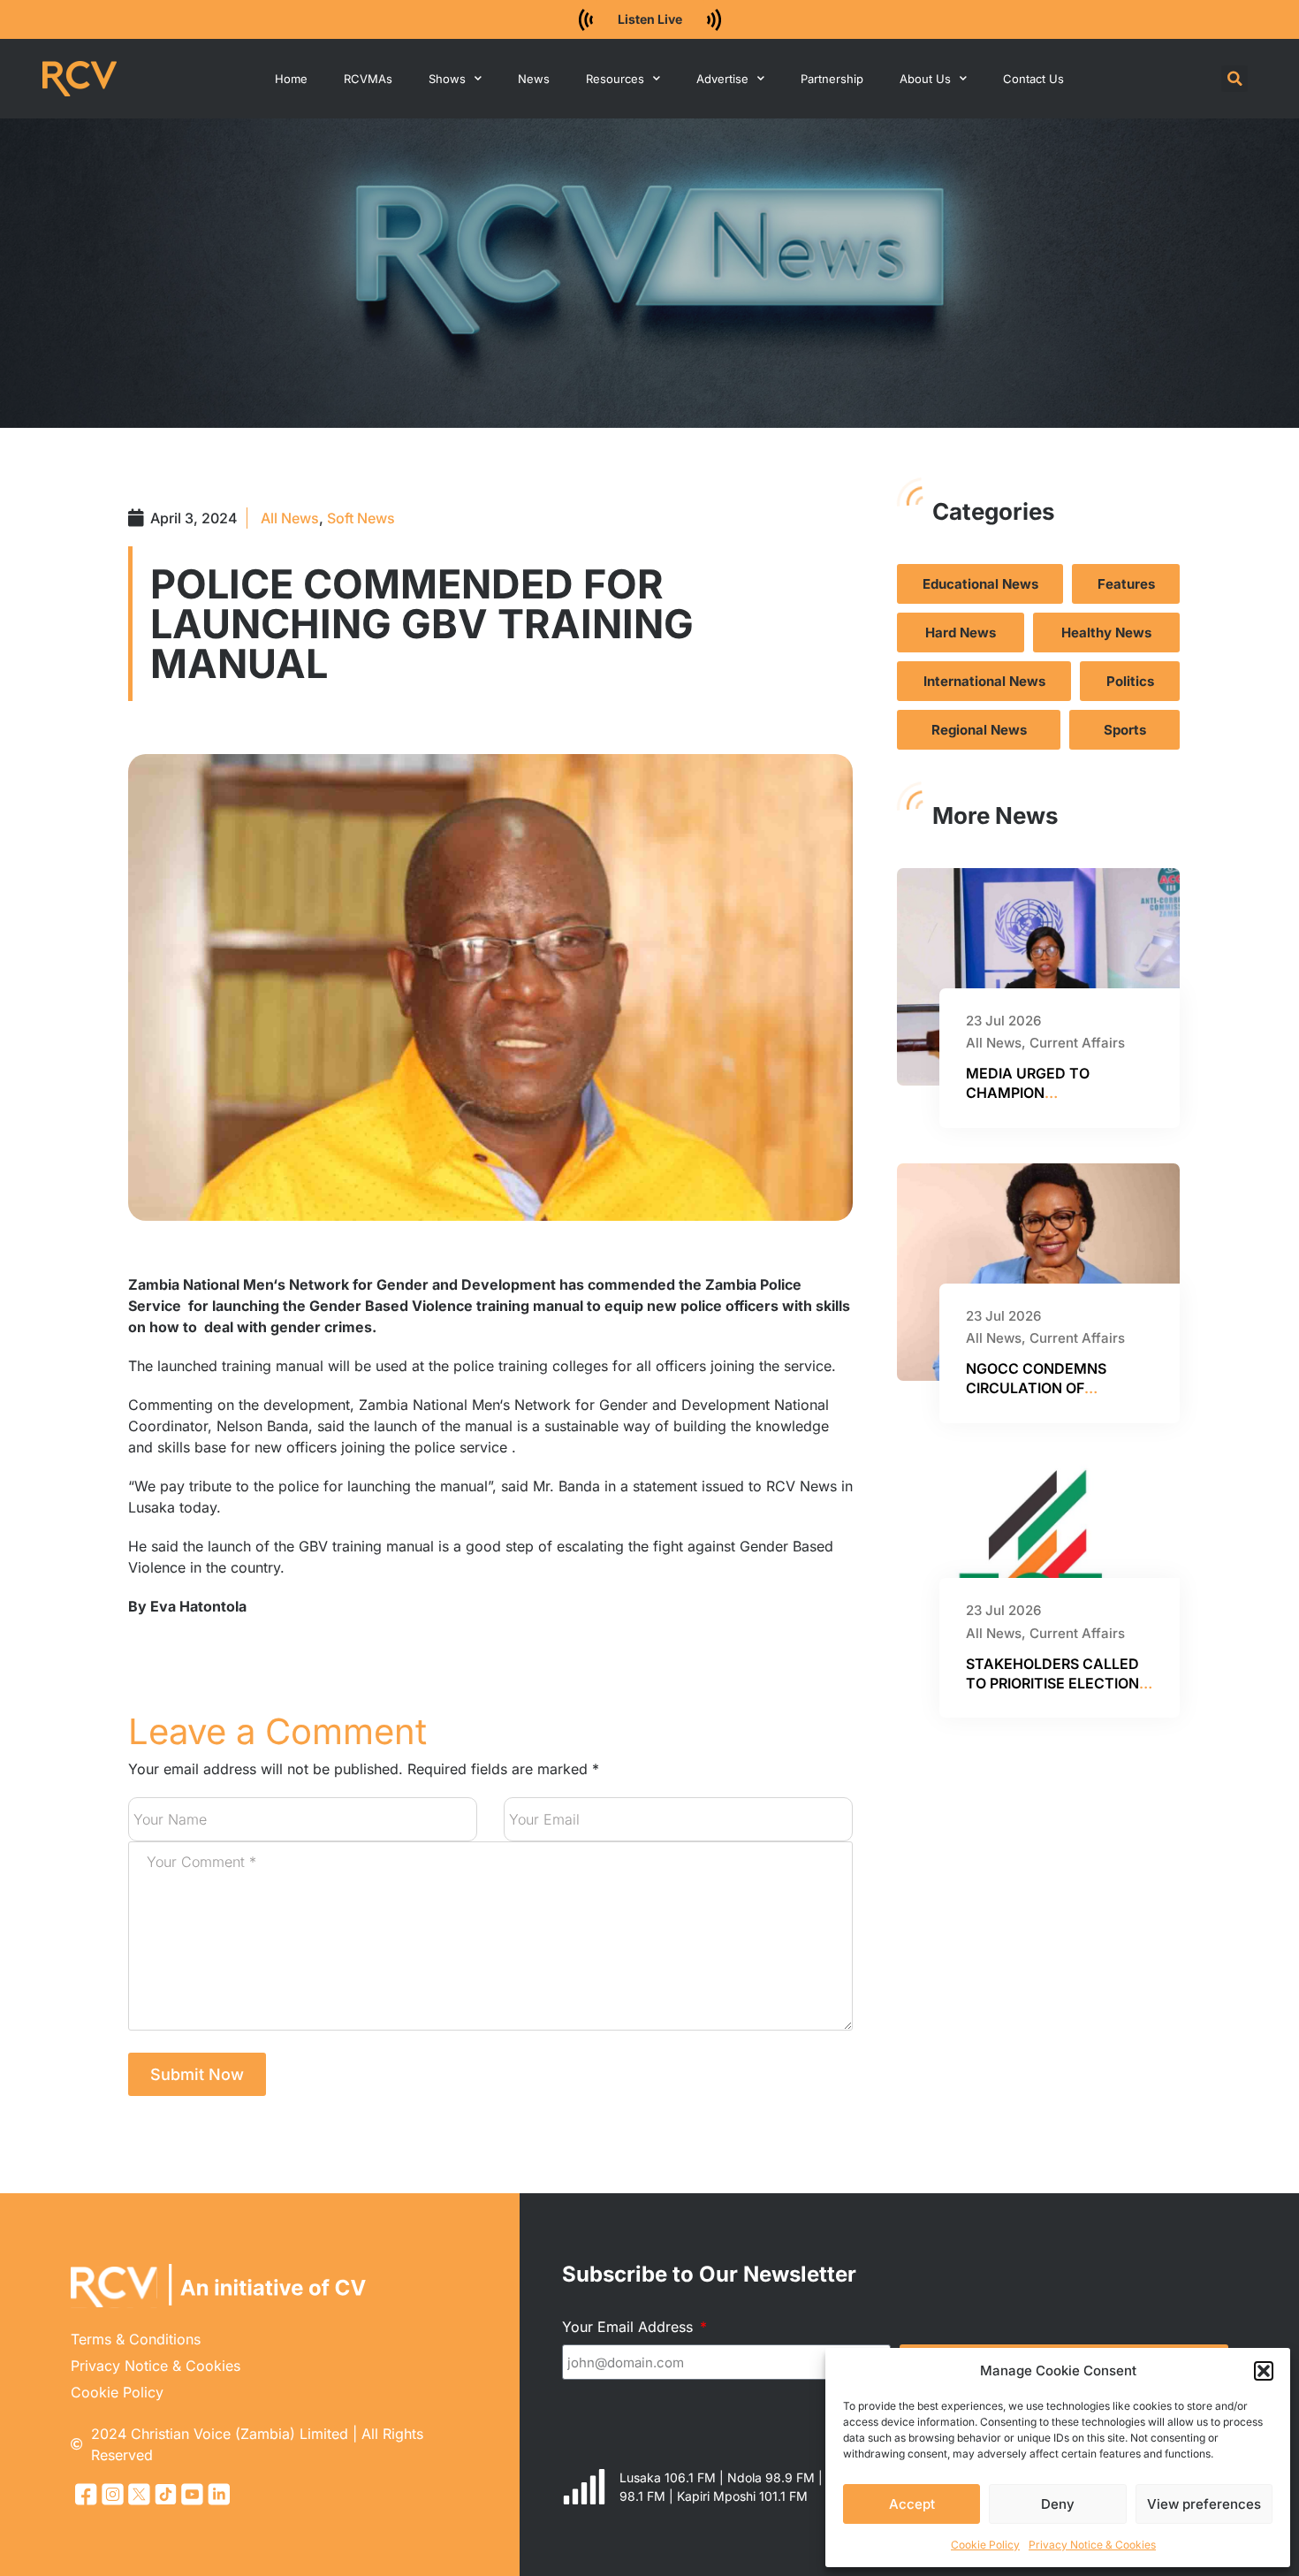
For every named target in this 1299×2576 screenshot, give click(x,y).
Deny (1058, 2504)
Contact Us (1033, 79)
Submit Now (197, 2074)
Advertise (722, 79)
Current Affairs (1077, 1043)
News (534, 79)
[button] (1264, 2371)
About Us (925, 79)
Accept (912, 2504)
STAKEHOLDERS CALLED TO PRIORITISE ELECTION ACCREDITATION (1052, 1684)
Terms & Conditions (136, 2339)
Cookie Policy (985, 2545)
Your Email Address (630, 2327)
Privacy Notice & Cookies (1092, 2545)
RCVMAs (368, 79)
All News (290, 518)
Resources (615, 79)
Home (291, 79)
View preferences (1204, 2504)
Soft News (361, 518)
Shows (447, 79)
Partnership (832, 79)
